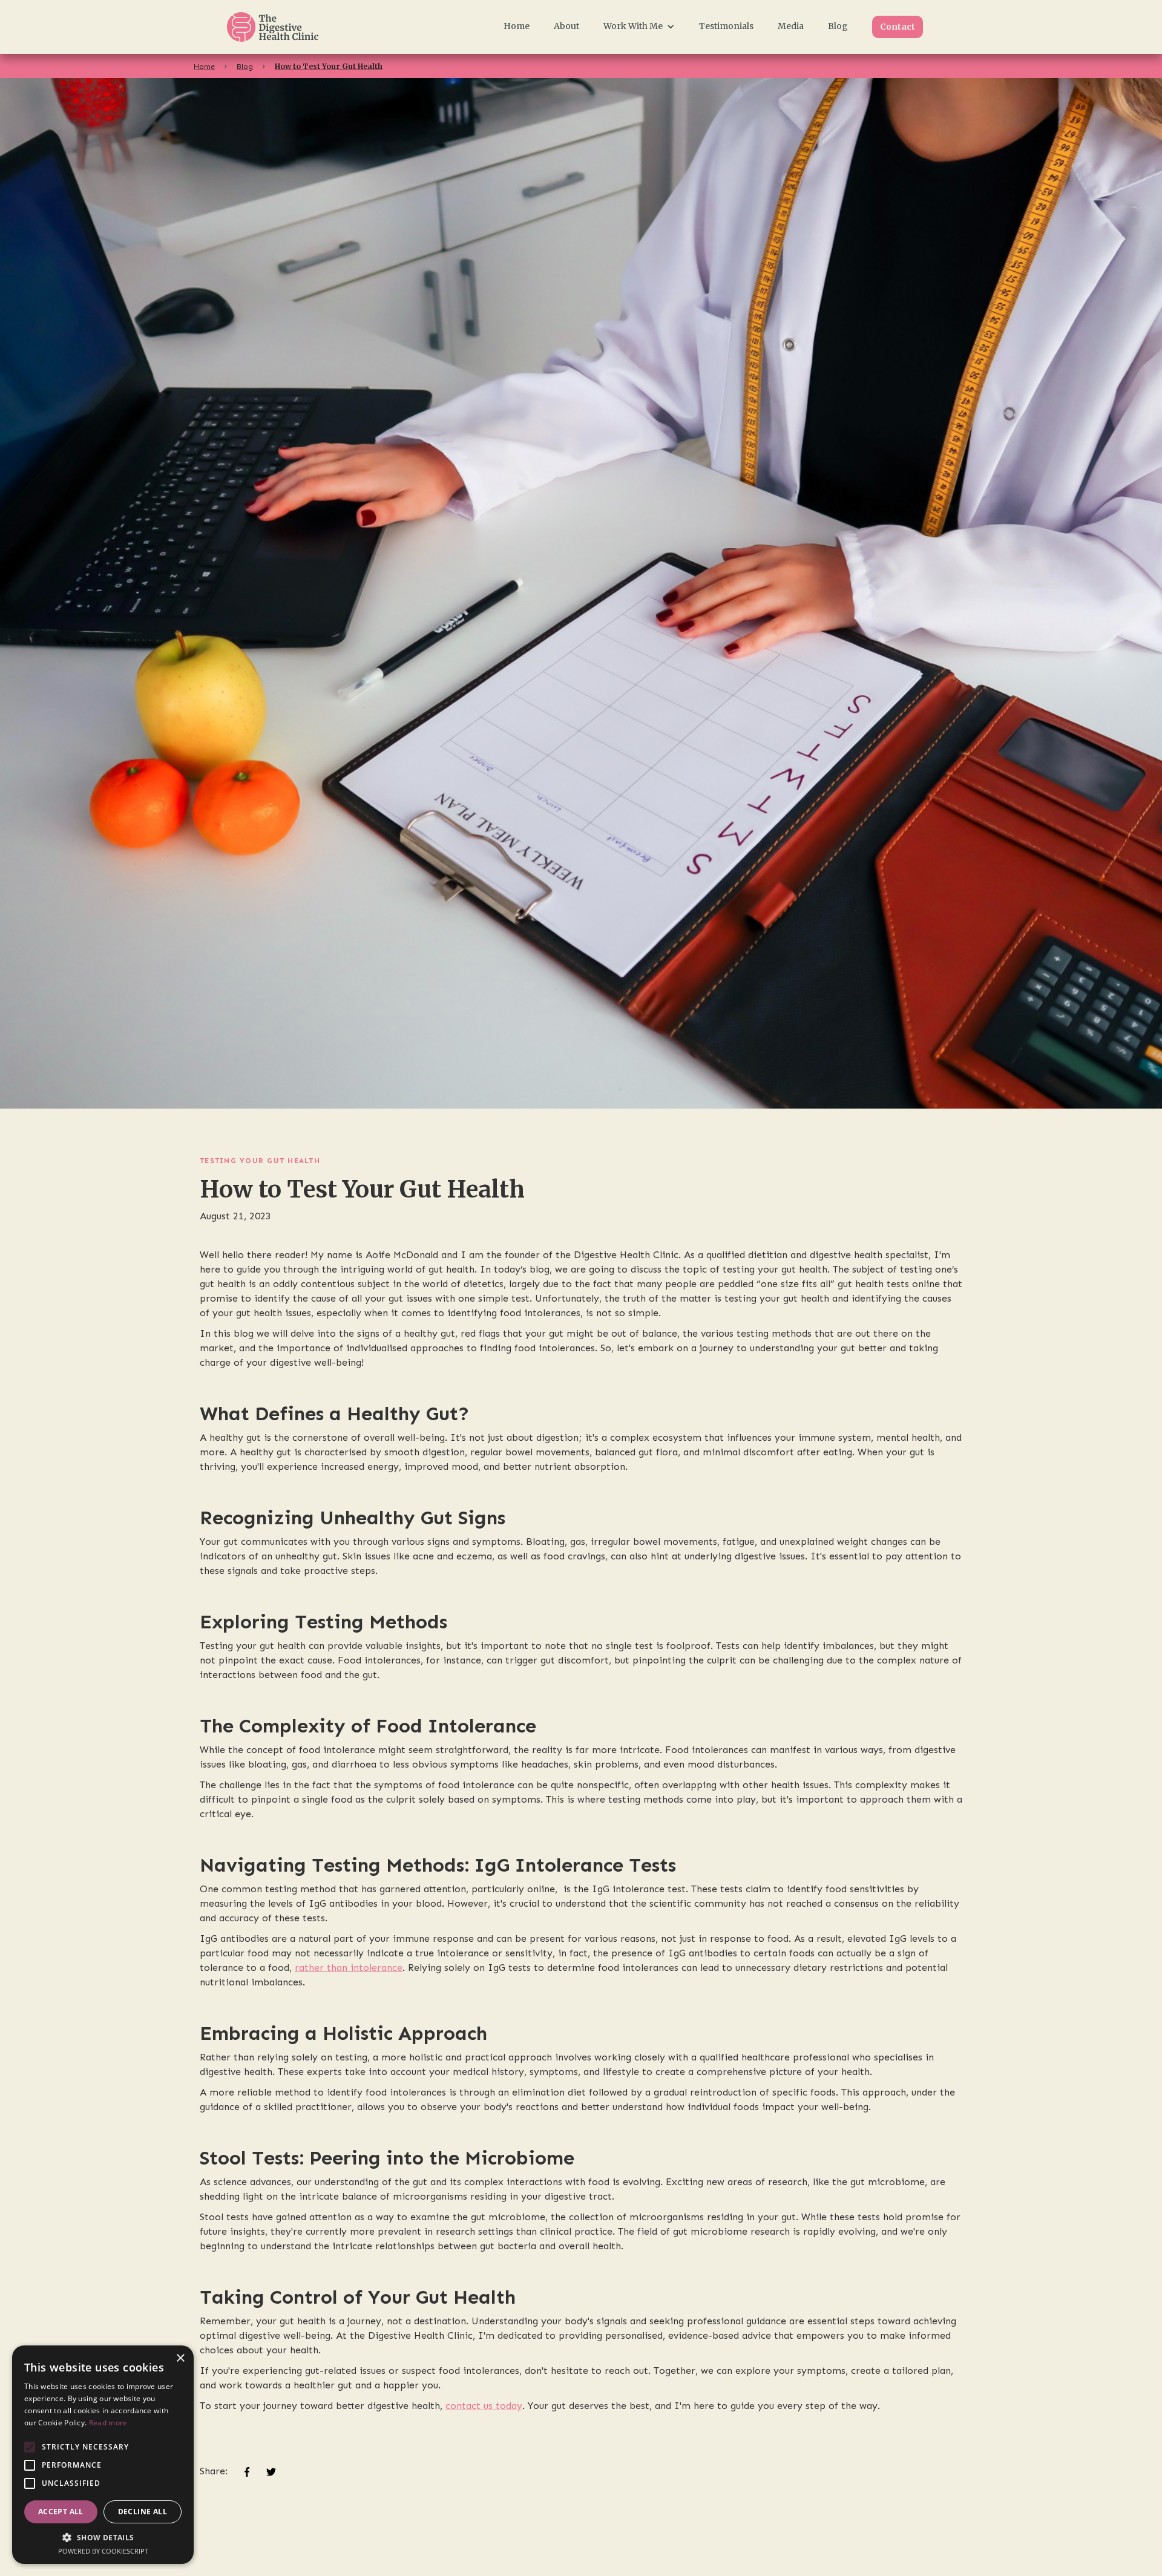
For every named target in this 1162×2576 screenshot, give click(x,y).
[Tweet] (271, 2471)
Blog (838, 26)
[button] (639, 26)
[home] (288, 27)
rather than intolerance (349, 1968)
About (566, 26)
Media (791, 26)
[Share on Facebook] (247, 2471)
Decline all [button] (143, 2512)
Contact (898, 27)
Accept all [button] (61, 2512)
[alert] (103, 2455)
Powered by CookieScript (103, 2551)
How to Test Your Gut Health (329, 66)
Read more (108, 2423)
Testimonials (726, 26)
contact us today (484, 2406)
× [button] (180, 2358)
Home (517, 26)
